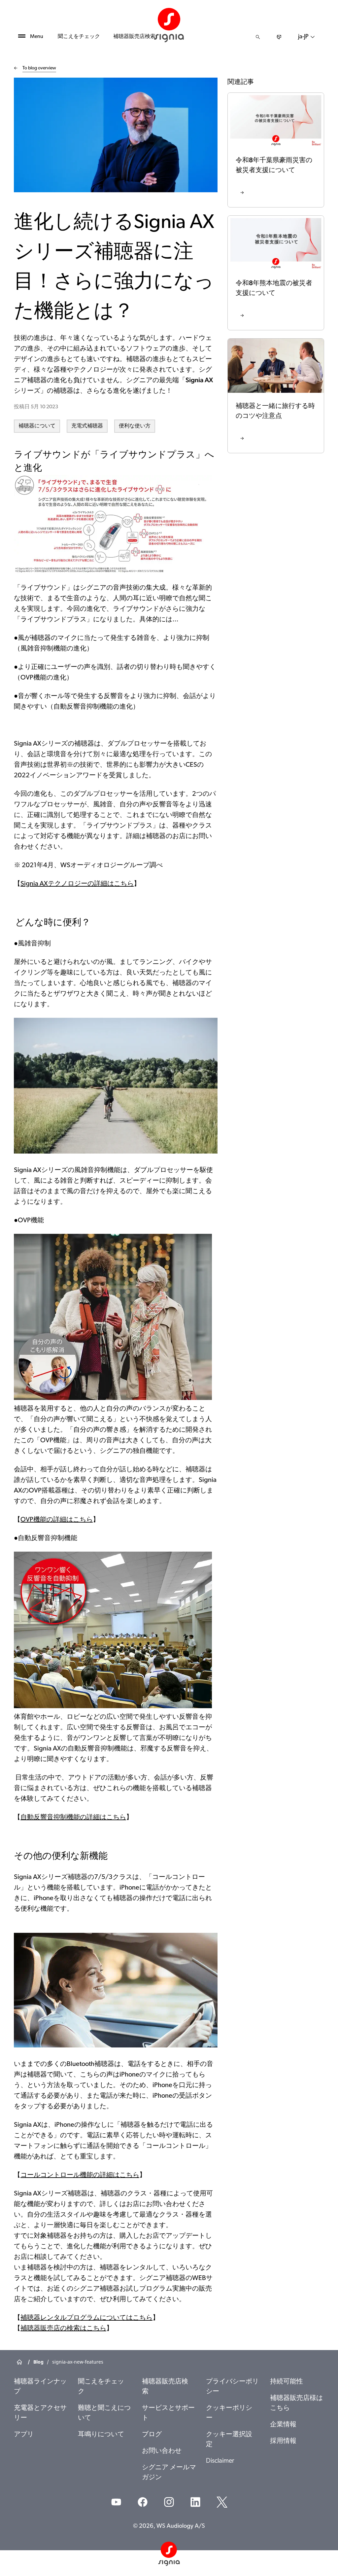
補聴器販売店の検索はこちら (63, 2329)
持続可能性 (287, 2382)
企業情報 (283, 2425)
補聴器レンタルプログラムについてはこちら (86, 2318)
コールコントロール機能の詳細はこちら (80, 2175)
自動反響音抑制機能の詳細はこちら (73, 1818)
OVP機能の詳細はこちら (57, 1520)
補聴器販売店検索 (134, 37)
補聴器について (37, 426)
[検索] (258, 37)
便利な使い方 (135, 426)
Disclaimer (220, 2461)
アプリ (24, 2435)
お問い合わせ (162, 2451)
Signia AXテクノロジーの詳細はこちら (77, 884)
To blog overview (39, 68)
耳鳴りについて (101, 2435)
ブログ (152, 2435)
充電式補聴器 (87, 426)
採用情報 (283, 2441)
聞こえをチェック (79, 37)
